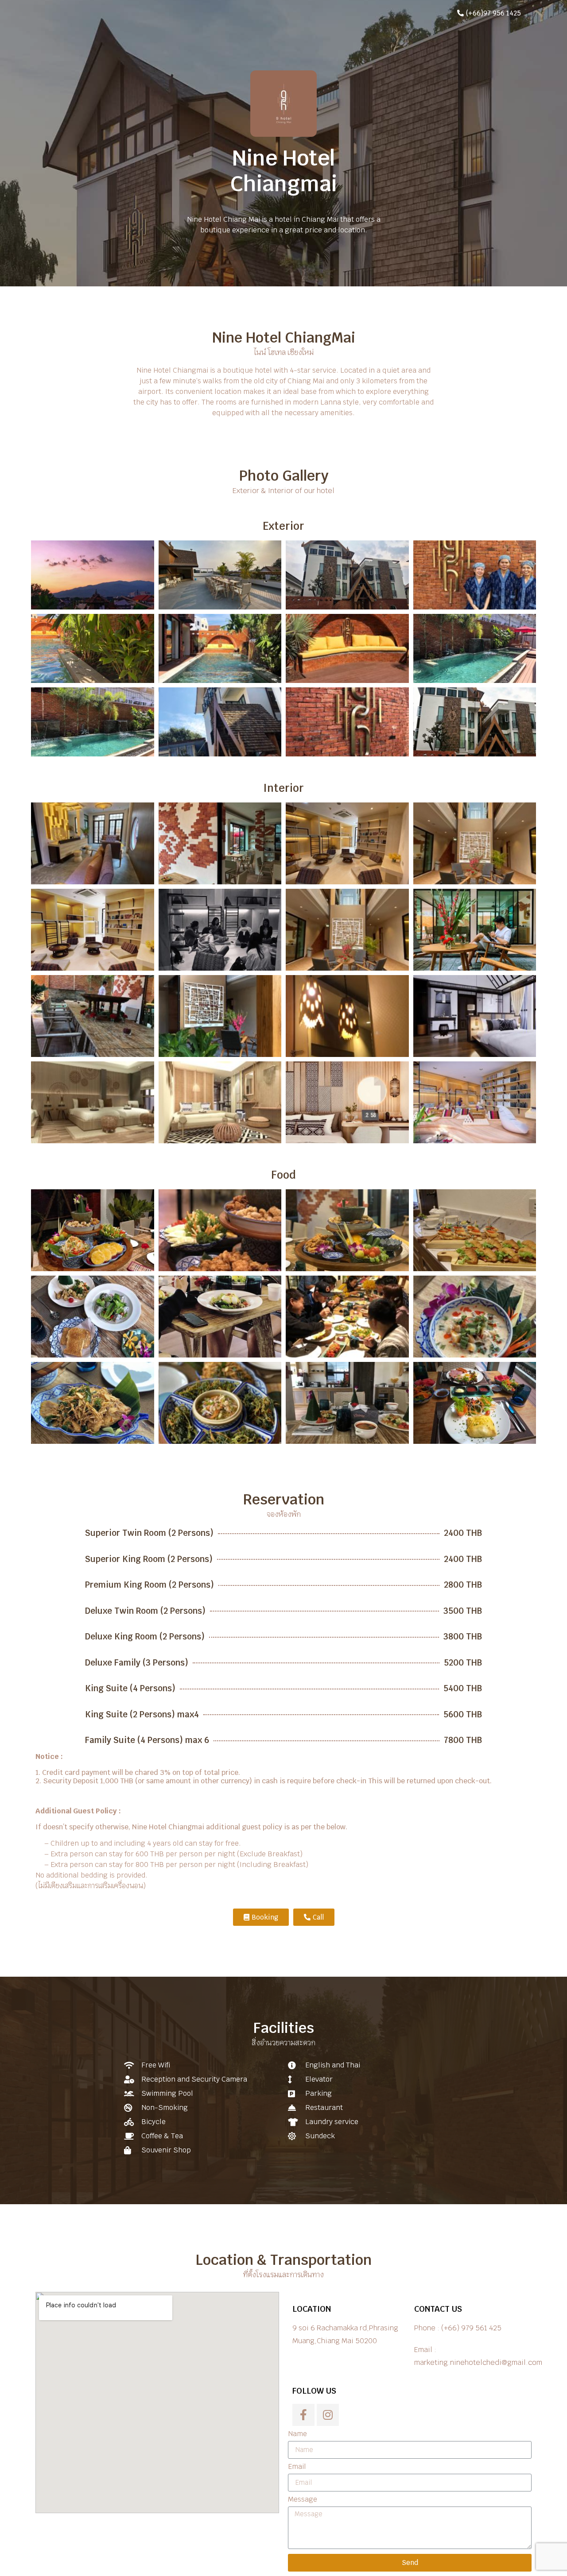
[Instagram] (328, 2415)
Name (297, 2434)
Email (297, 2467)
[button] (489, 13)
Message (303, 2500)
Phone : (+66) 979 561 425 (458, 2328)
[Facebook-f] (303, 2415)
